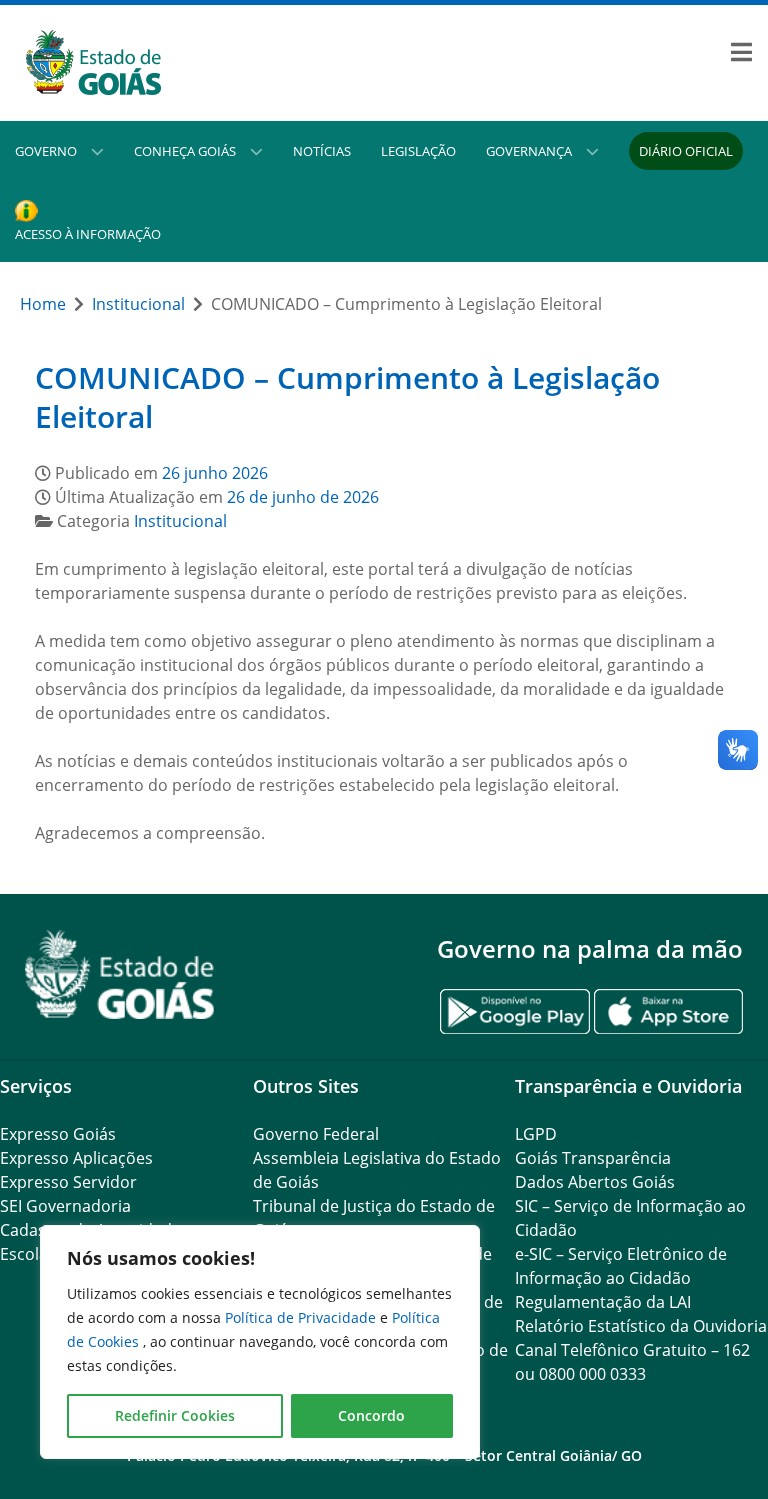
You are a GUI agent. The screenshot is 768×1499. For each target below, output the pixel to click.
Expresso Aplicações (76, 1158)
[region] (260, 1342)
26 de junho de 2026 (303, 497)
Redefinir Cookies (175, 1415)
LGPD (536, 1134)
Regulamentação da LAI (603, 1302)
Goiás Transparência (593, 1158)
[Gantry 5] (120, 974)
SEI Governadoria (65, 1206)
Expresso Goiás (58, 1134)
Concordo (371, 1415)
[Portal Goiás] (192, 63)
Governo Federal (316, 1134)
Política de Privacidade (302, 1317)
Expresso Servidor (68, 1182)
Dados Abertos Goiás (595, 1182)
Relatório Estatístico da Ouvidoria (641, 1326)
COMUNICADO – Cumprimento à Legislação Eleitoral (347, 397)
